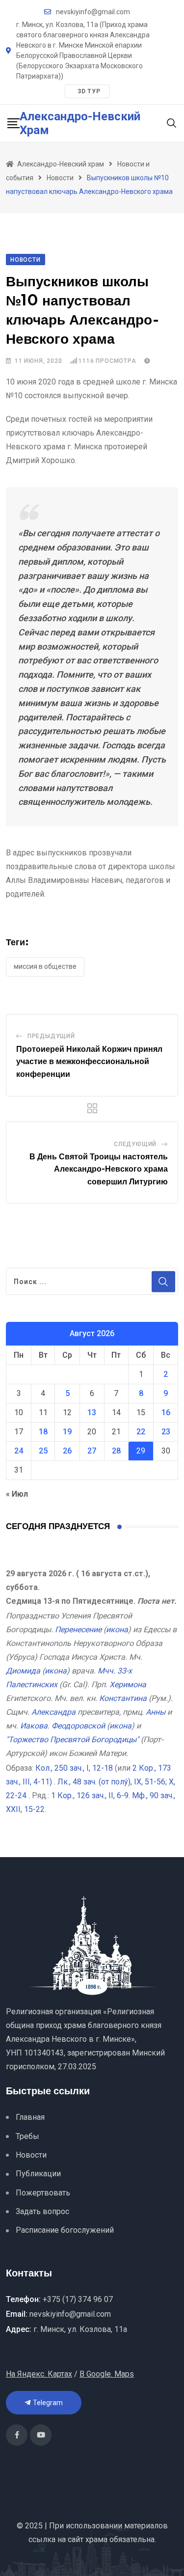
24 (19, 1451)
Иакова (34, 1726)
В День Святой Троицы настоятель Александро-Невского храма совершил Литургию (99, 1169)
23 (166, 1432)
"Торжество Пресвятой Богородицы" (72, 1740)
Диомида (23, 1671)
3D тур (89, 91)
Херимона (128, 1685)
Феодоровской (78, 1726)
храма (96, 2539)
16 (166, 1412)
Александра (53, 1712)
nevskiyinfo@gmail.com (93, 12)
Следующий (135, 1144)
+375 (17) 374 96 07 (78, 2299)
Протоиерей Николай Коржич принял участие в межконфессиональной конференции (89, 1062)
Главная (30, 2117)
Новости (31, 2155)
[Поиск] (172, 123)
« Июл (17, 1494)
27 (92, 1451)
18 (43, 1432)
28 (116, 1451)
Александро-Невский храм (80, 123)
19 (67, 1432)
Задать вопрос (42, 2211)
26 (67, 1451)
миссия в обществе (45, 966)
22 (141, 1432)
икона (117, 1630)
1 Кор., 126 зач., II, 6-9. (91, 1795)
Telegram (47, 2403)
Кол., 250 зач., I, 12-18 (74, 1768)
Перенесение (78, 1630)
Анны (156, 1712)
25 (43, 1451)
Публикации (38, 2174)
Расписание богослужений (65, 2230)
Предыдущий (51, 1036)
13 (92, 1412)
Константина (123, 1698)
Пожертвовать (43, 2193)
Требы (27, 2136)
